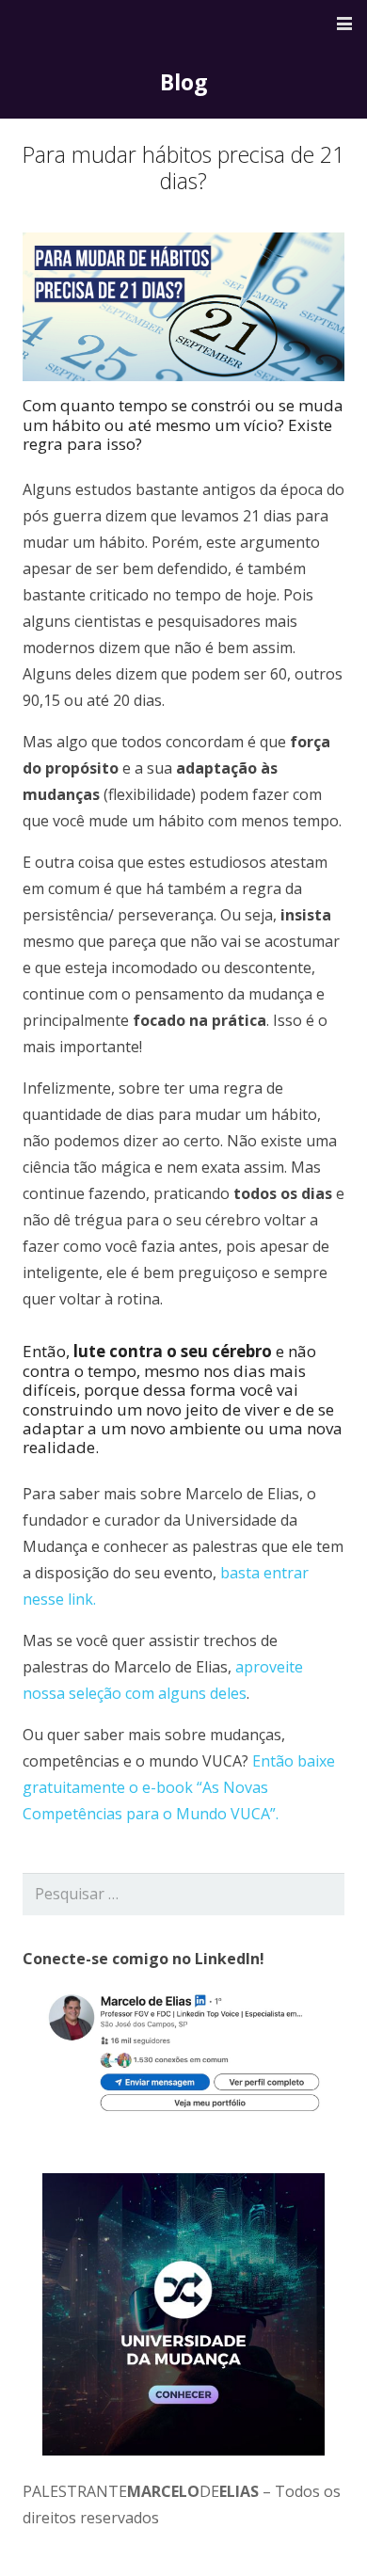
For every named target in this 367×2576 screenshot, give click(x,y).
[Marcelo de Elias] (97, 24)
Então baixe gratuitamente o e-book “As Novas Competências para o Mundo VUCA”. (179, 1787)
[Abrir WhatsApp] (320, 2528)
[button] (344, 24)
